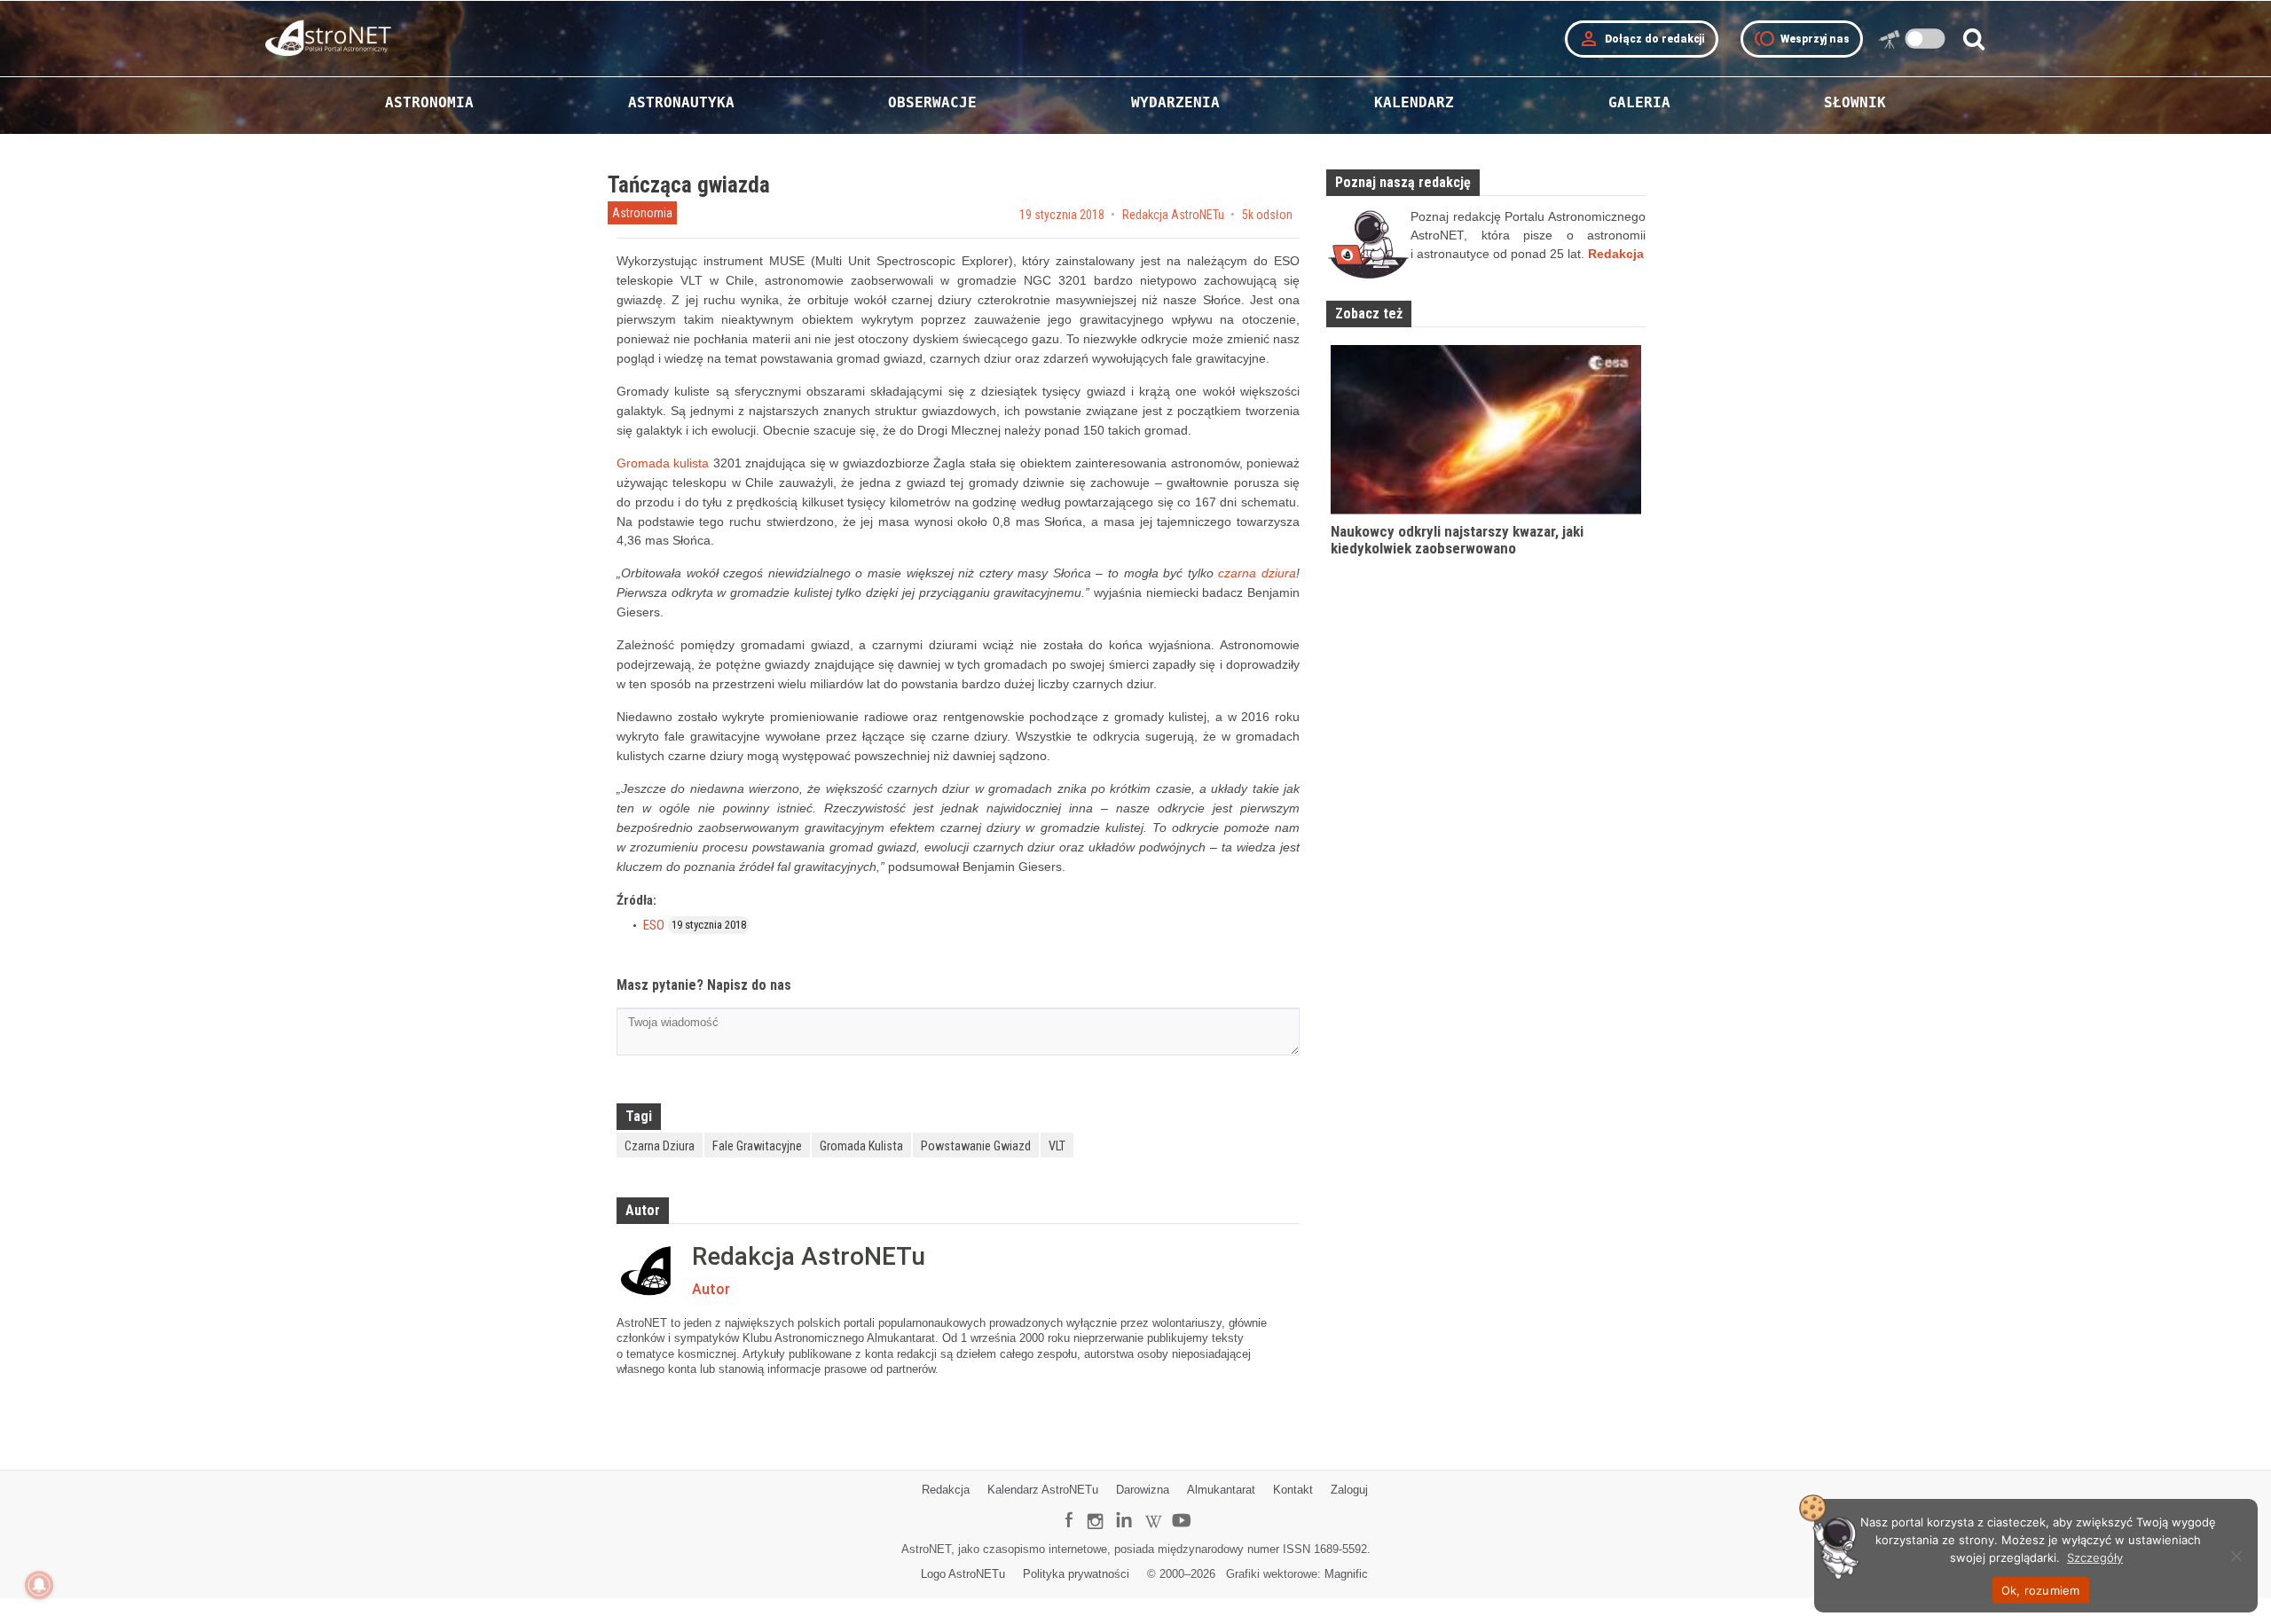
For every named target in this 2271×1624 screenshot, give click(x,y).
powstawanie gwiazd (976, 1146)
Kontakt (1293, 1490)
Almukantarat (1221, 1490)
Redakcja (946, 1490)
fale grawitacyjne (757, 1146)
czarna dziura (1257, 573)
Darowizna (1143, 1490)
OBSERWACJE (932, 102)
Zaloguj (1349, 1490)
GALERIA (1639, 102)
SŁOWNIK (1855, 102)
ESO (654, 925)
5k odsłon (1267, 215)
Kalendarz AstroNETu (1043, 1490)
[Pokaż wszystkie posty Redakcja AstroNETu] (650, 1271)
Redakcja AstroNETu (1173, 215)
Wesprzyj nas (1802, 39)
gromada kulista (861, 1146)
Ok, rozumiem (2041, 1590)
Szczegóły (2095, 1557)
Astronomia (642, 213)
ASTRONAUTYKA (681, 102)
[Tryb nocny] (1925, 39)
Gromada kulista (663, 463)
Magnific (1346, 1574)
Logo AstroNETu (963, 1574)
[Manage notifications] (39, 1585)
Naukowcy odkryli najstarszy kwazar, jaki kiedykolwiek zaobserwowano (1457, 540)
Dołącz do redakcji (1642, 39)
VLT (1057, 1146)
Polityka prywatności (1076, 1574)
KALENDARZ (1414, 102)
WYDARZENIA (1175, 102)
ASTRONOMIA (429, 102)
